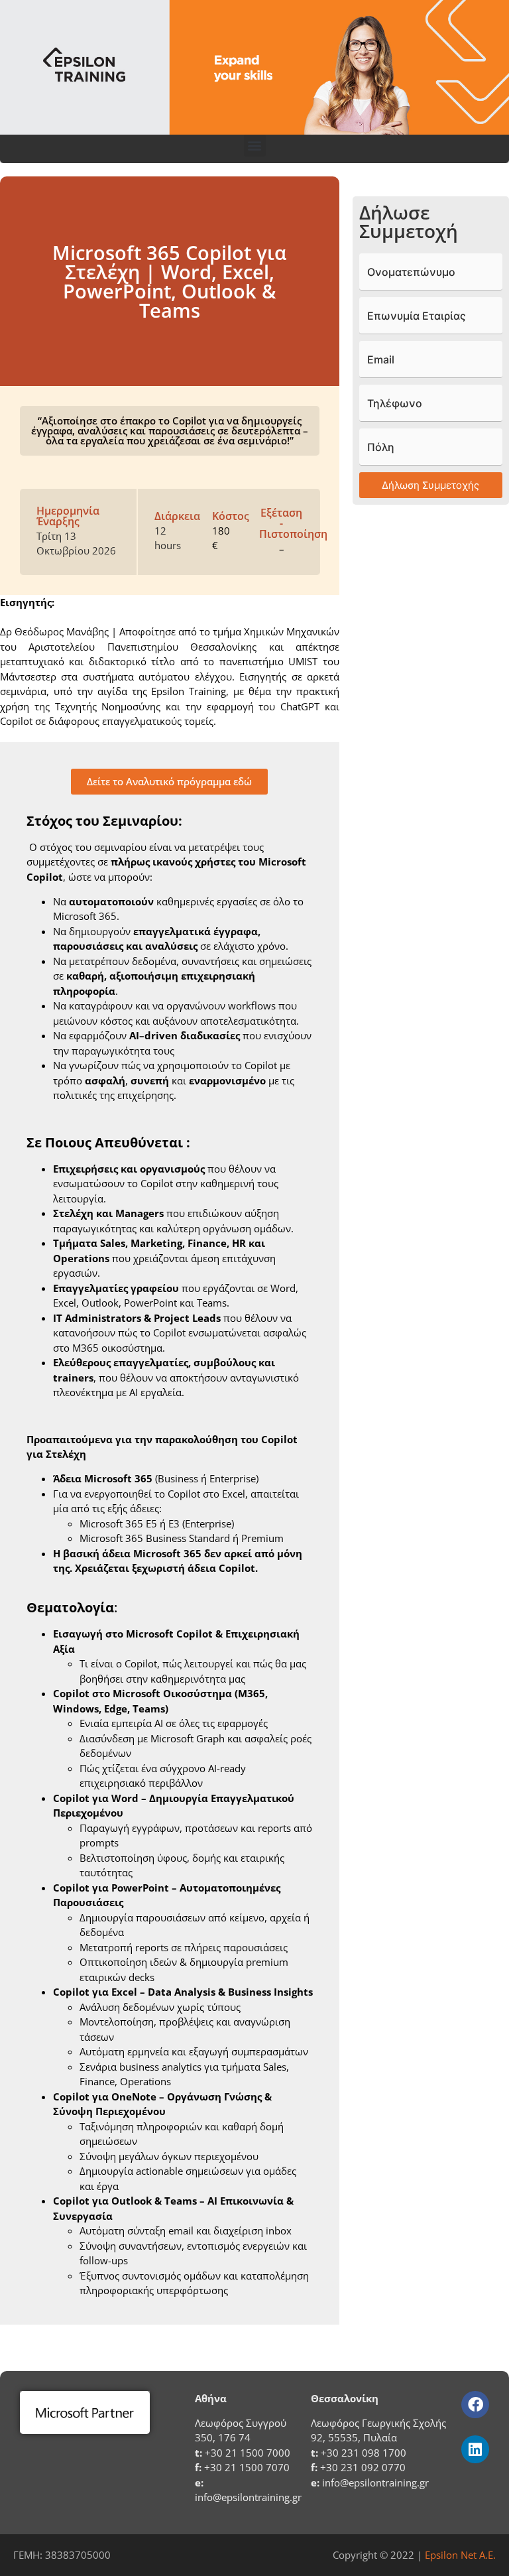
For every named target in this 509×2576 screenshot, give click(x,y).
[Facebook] (475, 2405)
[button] (255, 146)
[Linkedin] (475, 2449)
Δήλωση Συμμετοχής (430, 485)
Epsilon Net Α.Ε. (460, 2555)
